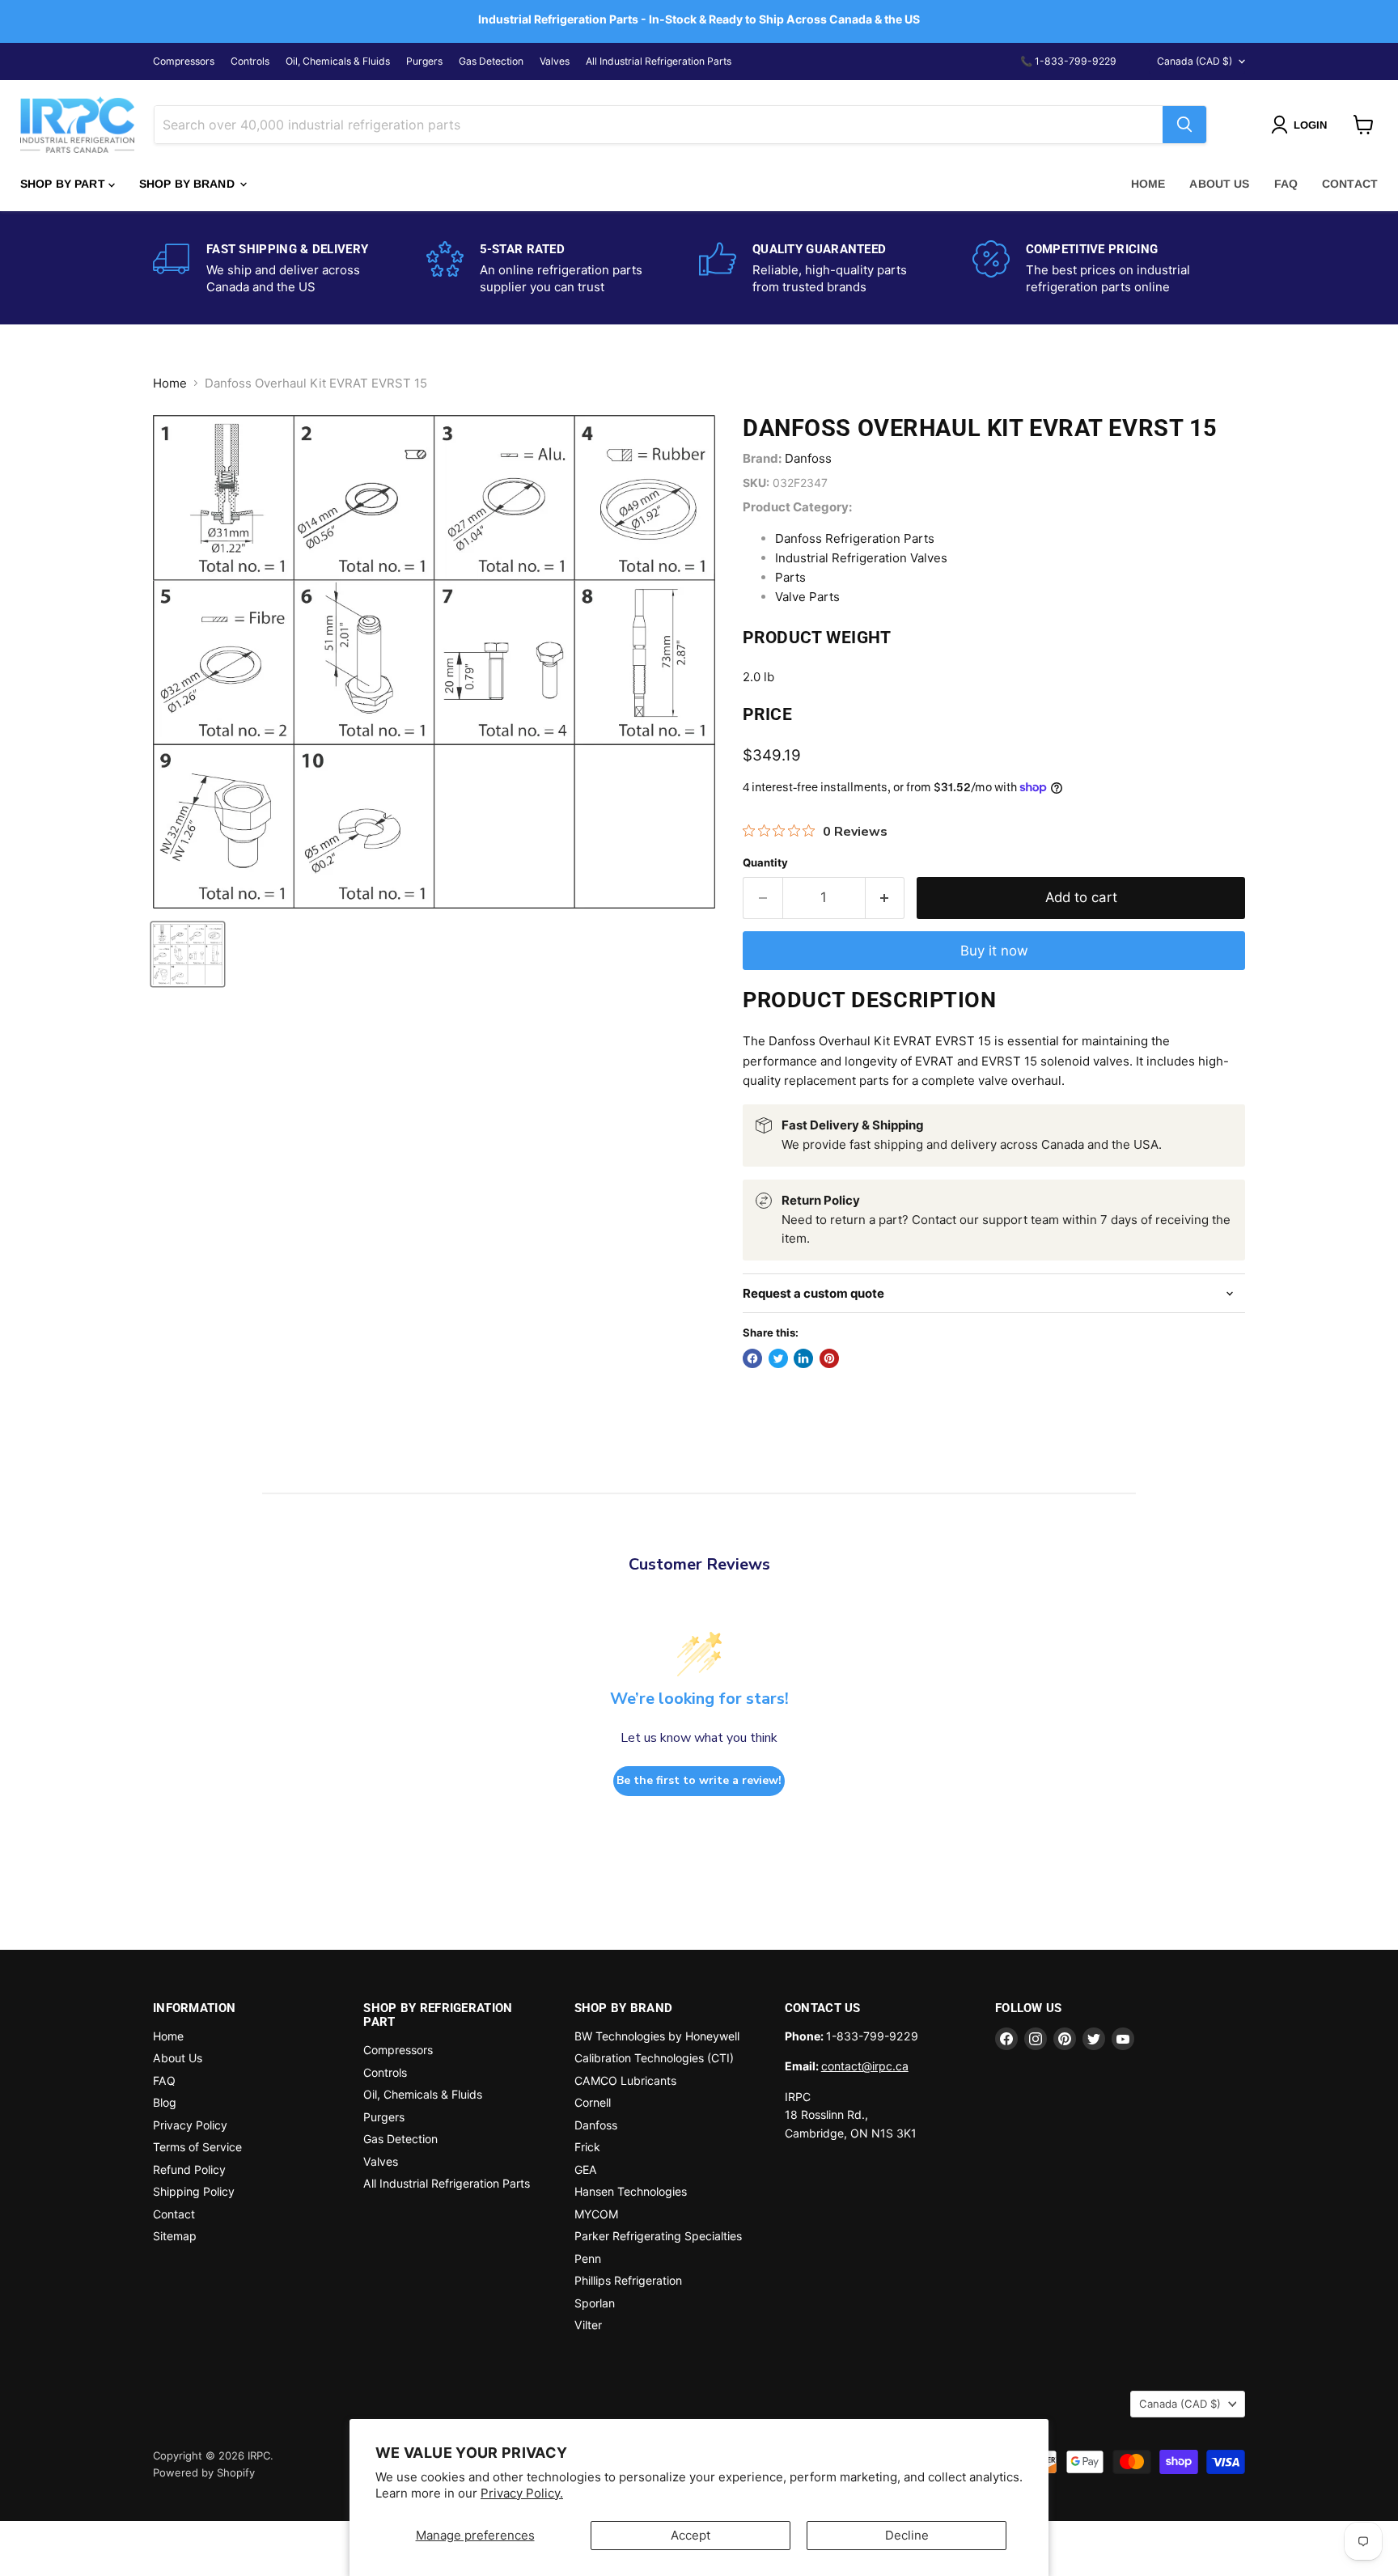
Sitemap (175, 2236)
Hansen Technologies (631, 2191)
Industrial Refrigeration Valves (861, 558)
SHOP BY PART (64, 184)
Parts (790, 577)
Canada (1195, 61)
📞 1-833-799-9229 (1068, 61)
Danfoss (808, 458)
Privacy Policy (190, 2125)
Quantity (765, 863)
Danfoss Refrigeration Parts (855, 538)
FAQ (1286, 184)
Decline (907, 2535)
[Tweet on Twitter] (778, 1358)
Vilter (588, 2325)
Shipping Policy (194, 2191)
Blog (165, 2102)
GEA (586, 2169)
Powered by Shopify (204, 2472)
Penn (588, 2258)
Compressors (184, 61)
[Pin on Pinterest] (829, 1358)
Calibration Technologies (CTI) (654, 2058)
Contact (1350, 184)
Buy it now (994, 951)
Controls (250, 61)
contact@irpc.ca (865, 2066)
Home (1148, 184)
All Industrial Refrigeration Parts (659, 61)
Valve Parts (807, 597)
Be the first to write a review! (699, 1780)
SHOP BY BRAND (189, 184)
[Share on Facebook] (752, 1358)
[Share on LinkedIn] (803, 1358)
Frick (587, 2147)
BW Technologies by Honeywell (657, 2036)
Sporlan (595, 2303)
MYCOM (596, 2214)
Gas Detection (491, 61)
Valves (555, 61)
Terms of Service (197, 2147)
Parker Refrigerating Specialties (658, 2236)
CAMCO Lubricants (625, 2080)
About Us (1219, 184)
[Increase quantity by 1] (885, 898)
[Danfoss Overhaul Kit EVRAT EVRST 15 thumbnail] (188, 954)
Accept (691, 2535)
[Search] (1184, 125)
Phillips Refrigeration (628, 2280)
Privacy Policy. (522, 2493)
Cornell (593, 2102)
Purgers (424, 61)
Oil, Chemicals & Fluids (338, 61)
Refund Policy (189, 2169)
